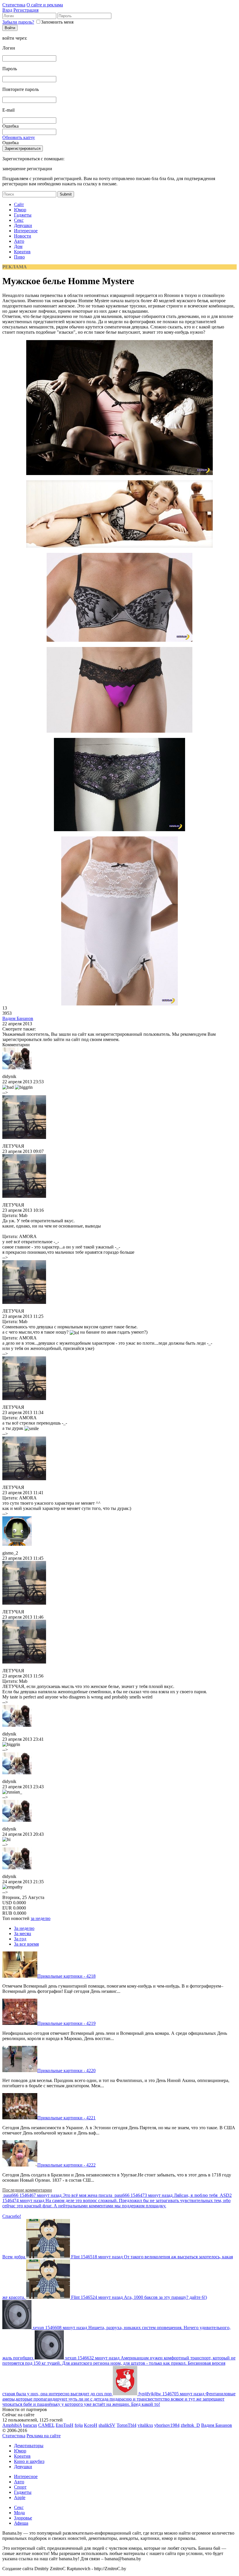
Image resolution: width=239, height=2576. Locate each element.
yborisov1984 (167, 2425)
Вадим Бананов (18, 1018)
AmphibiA (12, 2425)
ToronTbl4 (126, 2425)
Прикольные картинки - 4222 (66, 2165)
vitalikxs (145, 2425)
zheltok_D (190, 2425)
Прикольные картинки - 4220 (66, 2071)
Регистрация (26, 10)
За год (20, 1939)
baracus (30, 2425)
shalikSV (107, 2425)
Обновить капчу (19, 137)
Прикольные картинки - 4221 (66, 2118)
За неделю (24, 1928)
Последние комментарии (27, 2190)
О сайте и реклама (45, 5)
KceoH (91, 2425)
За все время (26, 1944)
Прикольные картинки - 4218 (66, 1976)
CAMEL (46, 2425)
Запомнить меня (57, 22)
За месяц (23, 1934)
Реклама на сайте (44, 2436)
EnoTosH (65, 2425)
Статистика (14, 5)
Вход (7, 10)
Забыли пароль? (18, 22)
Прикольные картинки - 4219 (66, 2023)
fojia (79, 2425)
